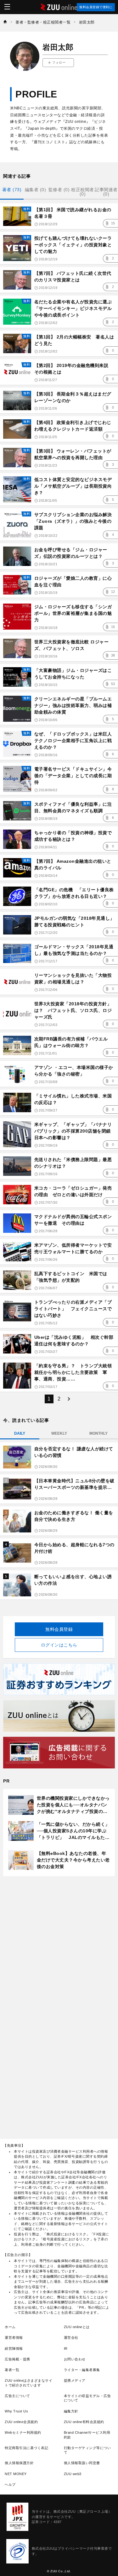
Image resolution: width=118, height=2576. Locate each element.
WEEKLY (59, 1433)
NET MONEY (16, 2474)
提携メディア (75, 2380)
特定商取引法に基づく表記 (26, 2448)
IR (66, 2348)
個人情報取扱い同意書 (82, 2463)
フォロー (59, 63)
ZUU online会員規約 (21, 2422)
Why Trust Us (16, 2411)
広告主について (17, 2396)
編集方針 (71, 2411)
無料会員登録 (59, 1629)
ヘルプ (10, 2484)
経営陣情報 (14, 2348)
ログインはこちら (59, 1645)
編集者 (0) (36, 190)
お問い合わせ (75, 2359)
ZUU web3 (73, 2474)
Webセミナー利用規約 (23, 2432)
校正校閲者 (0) (83, 192)
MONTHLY (98, 1433)
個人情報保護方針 (19, 2463)
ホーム (10, 2327)
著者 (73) (12, 190)
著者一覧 (12, 2370)
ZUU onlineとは (77, 2327)
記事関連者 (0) (106, 192)
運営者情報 (14, 2338)
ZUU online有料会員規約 (84, 2422)
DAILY (20, 1433)
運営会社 (71, 2338)
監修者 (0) (59, 190)
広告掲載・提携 (17, 2359)
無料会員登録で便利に (96, 7)
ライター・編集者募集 (82, 2370)
